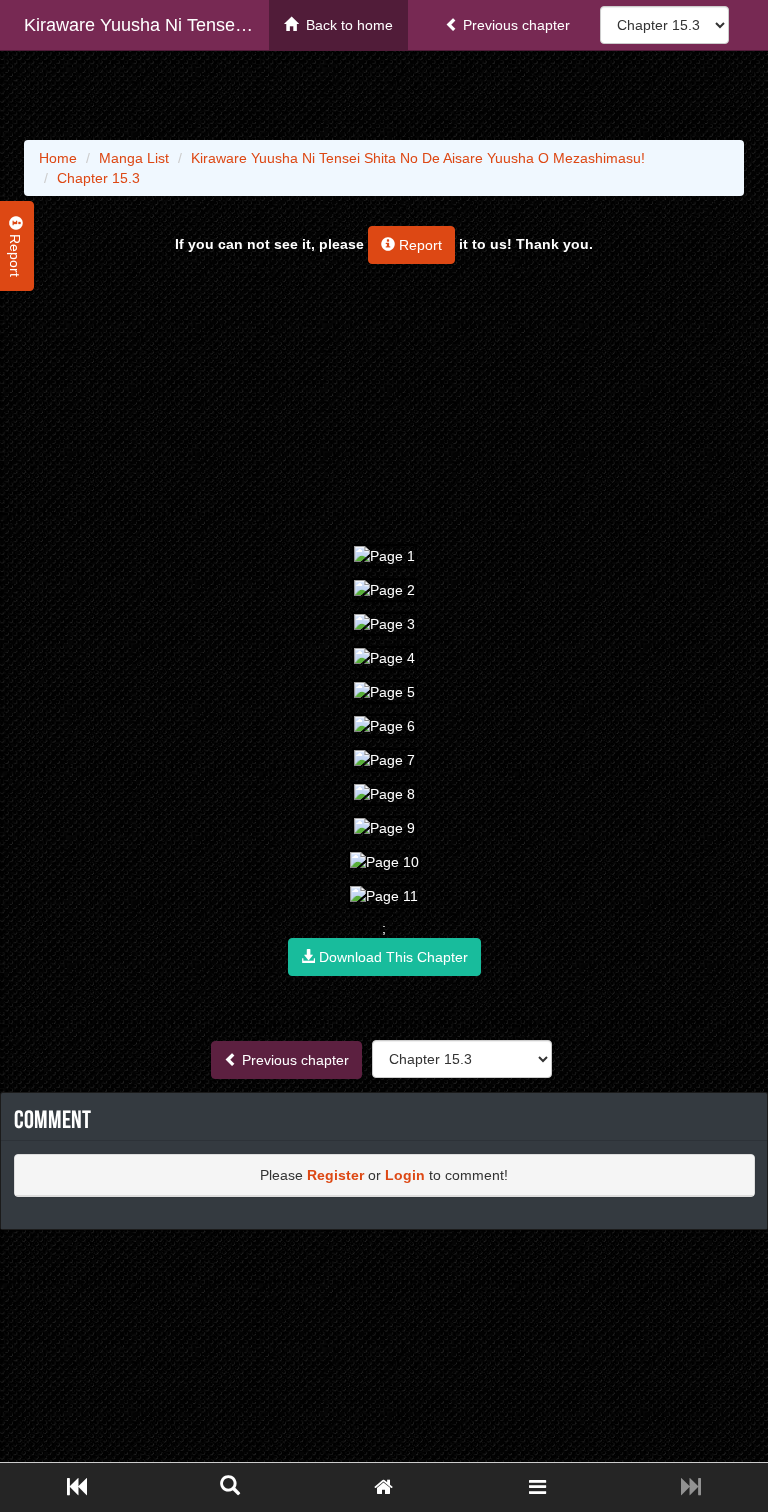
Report (418, 245)
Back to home (345, 25)
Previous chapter (514, 25)
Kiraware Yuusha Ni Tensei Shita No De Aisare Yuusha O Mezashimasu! (146, 25)
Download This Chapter (391, 957)
